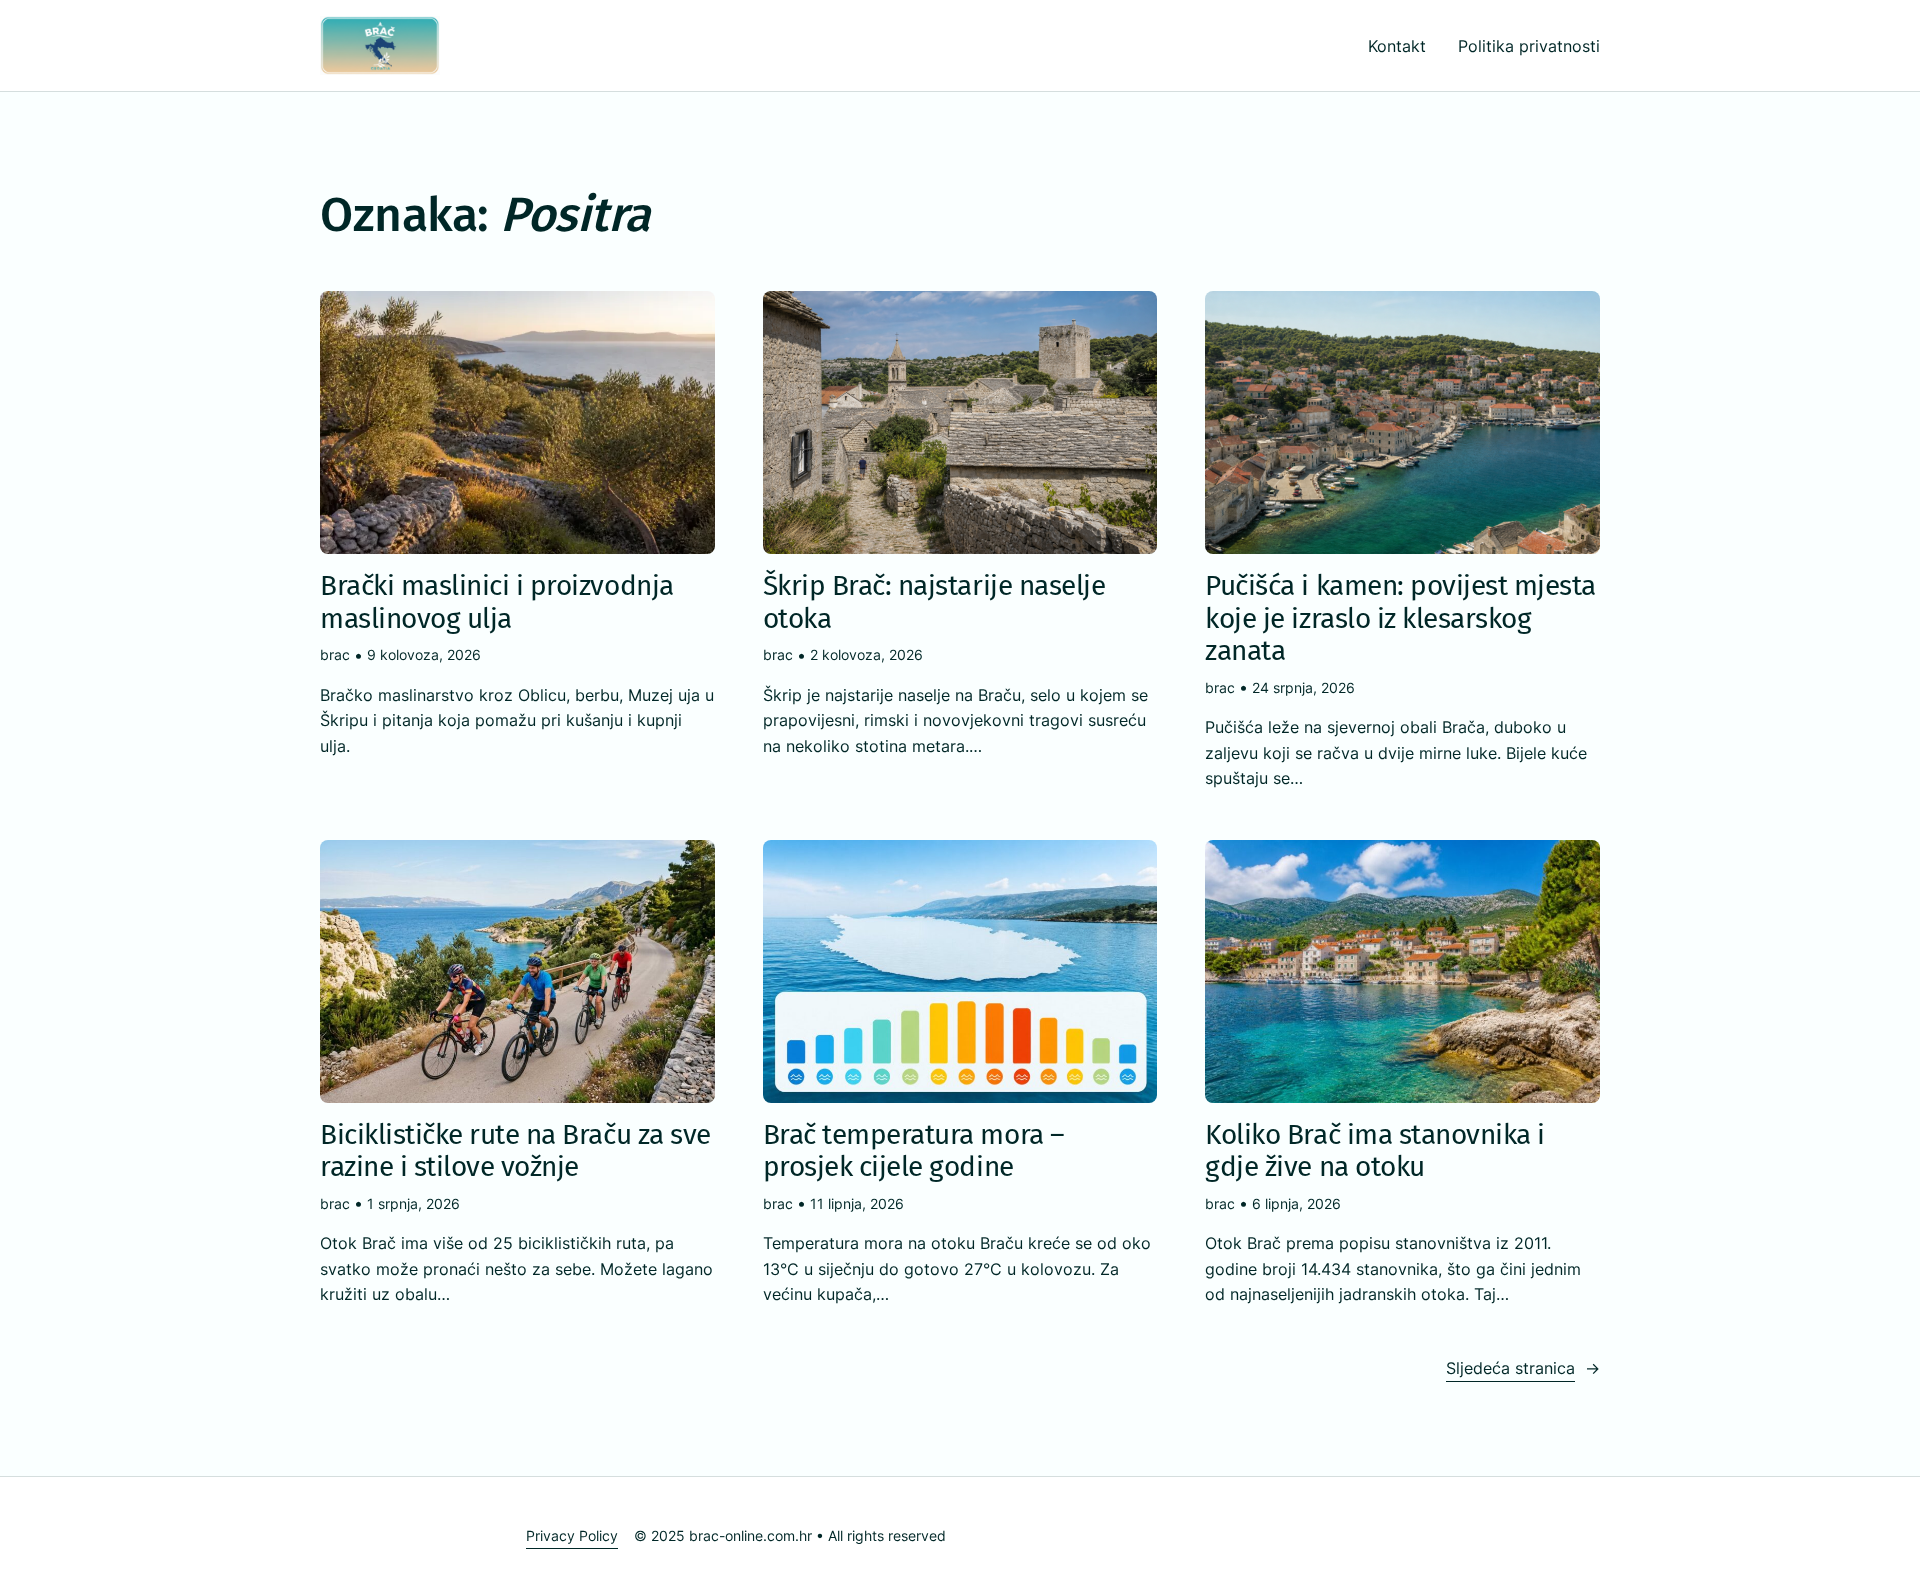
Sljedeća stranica (1523, 1368)
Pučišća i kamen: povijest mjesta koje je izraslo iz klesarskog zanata (1400, 618)
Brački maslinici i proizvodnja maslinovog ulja (497, 602)
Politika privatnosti (1529, 46)
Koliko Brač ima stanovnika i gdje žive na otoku (1375, 1151)
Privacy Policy (572, 1535)
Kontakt (1397, 46)
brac (335, 654)
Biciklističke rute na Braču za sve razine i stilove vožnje (515, 1151)
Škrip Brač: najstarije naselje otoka (934, 602)
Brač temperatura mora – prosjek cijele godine (914, 1151)
